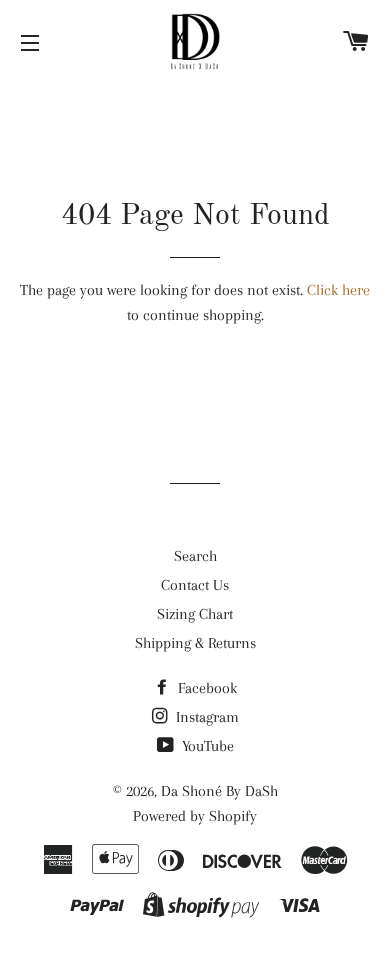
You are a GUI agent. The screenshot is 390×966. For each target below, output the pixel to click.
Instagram (205, 717)
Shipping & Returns (195, 643)
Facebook (205, 688)
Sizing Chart (195, 614)
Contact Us (195, 585)
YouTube (206, 746)
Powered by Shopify (195, 816)
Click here (338, 290)
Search (195, 556)
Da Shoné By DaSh (219, 791)
